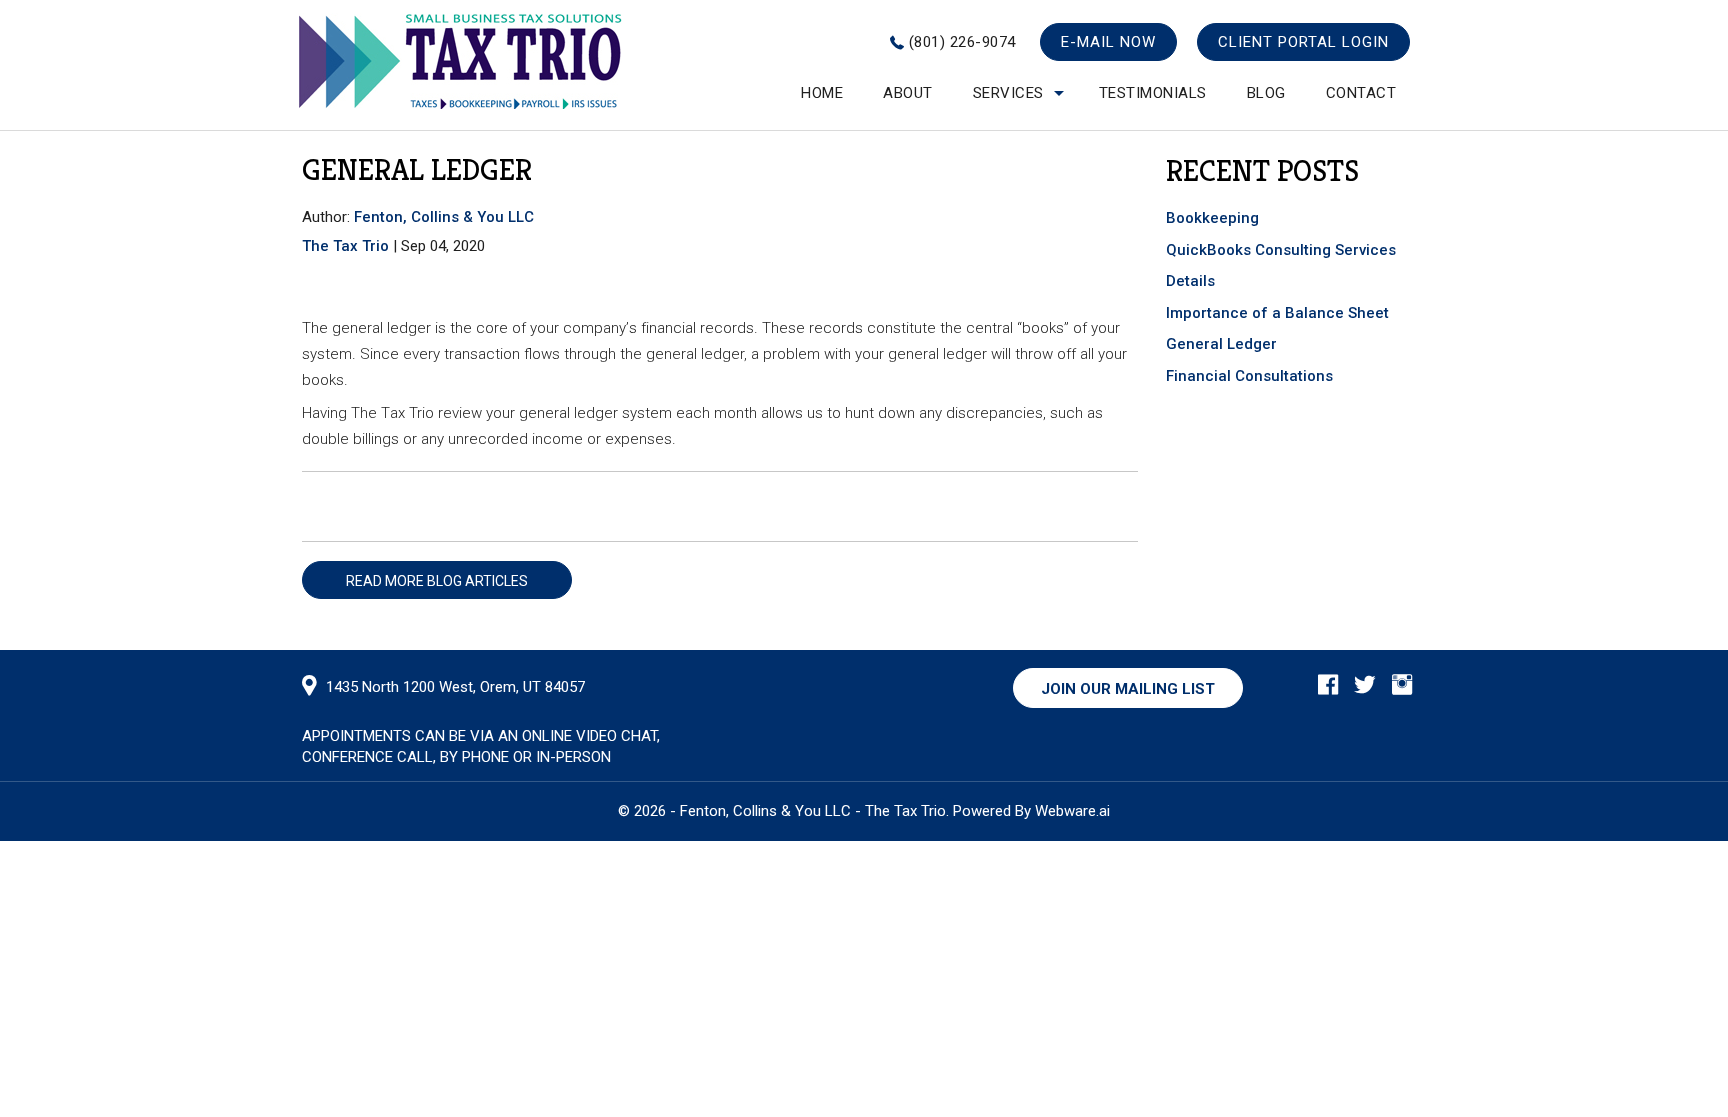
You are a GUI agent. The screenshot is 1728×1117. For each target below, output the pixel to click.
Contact (1361, 93)
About (908, 93)
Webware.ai (1072, 811)
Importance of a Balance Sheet (1277, 313)
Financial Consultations (1249, 376)
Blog (1266, 93)
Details (1192, 281)
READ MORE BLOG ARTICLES (437, 581)
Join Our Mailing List (1128, 689)
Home (822, 93)
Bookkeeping (1212, 218)
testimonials (1153, 93)
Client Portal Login (1303, 42)
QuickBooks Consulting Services (1281, 250)
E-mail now (1108, 42)
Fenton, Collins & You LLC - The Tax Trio (813, 811)
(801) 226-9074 (962, 42)
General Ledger (1221, 344)
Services (1008, 93)
